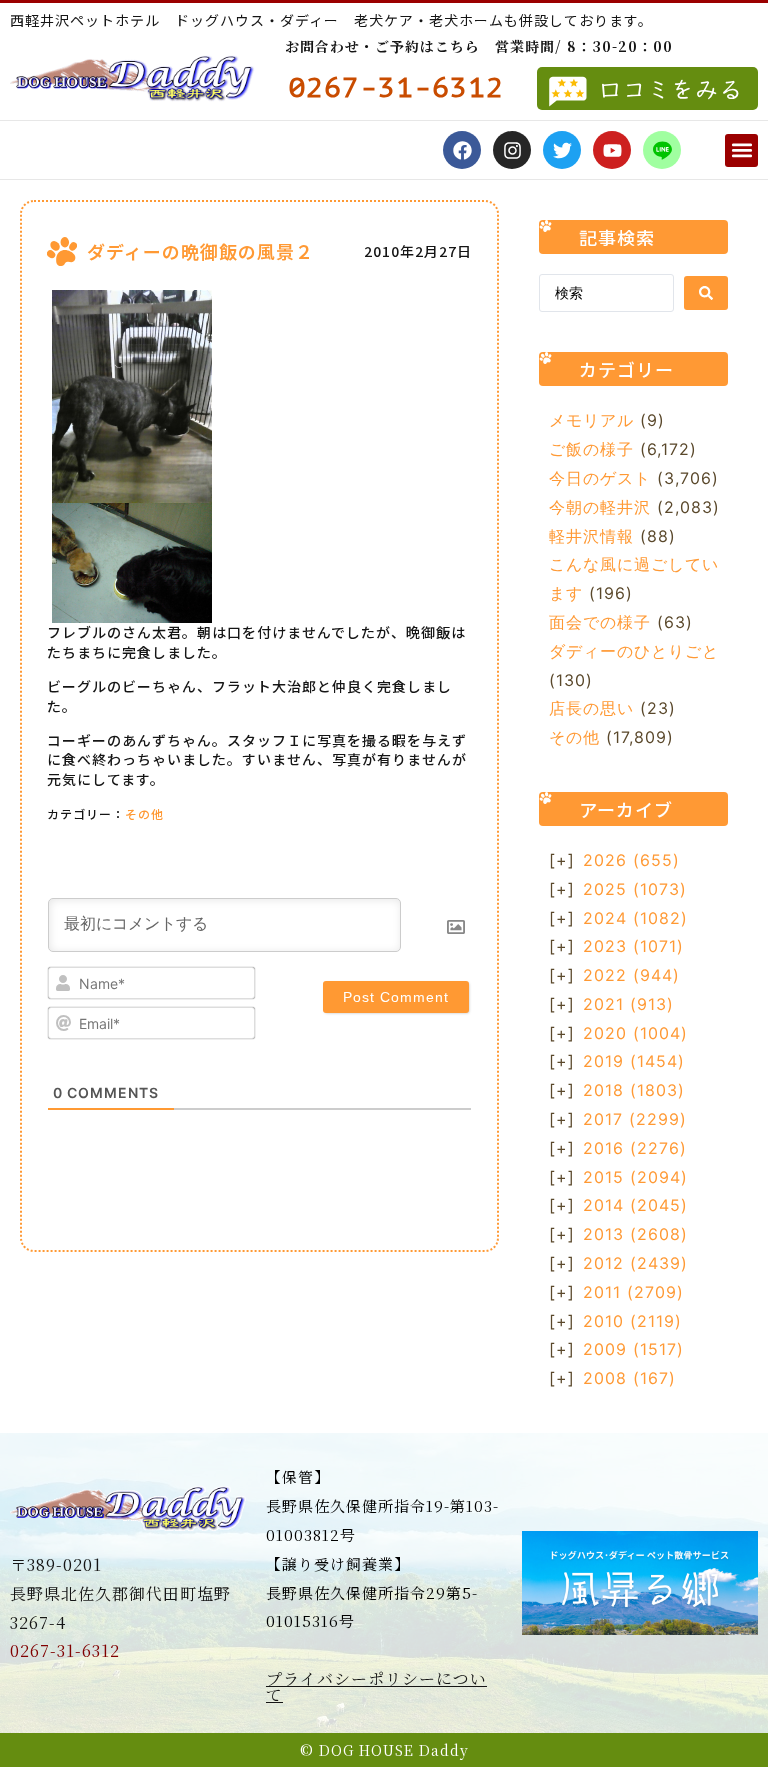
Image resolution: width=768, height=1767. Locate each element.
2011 (633, 1292)
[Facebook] (462, 150)
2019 (634, 1061)
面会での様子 (600, 622)
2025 (635, 889)
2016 (635, 1148)
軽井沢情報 (591, 536)
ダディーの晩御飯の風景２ (200, 251)
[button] (741, 150)
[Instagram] (512, 150)
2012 (635, 1263)
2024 (635, 918)
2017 (635, 1119)
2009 (633, 1349)
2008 (629, 1378)
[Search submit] (706, 293)
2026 (631, 860)
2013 (635, 1234)
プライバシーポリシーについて (376, 1686)
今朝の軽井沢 (600, 507)
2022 (631, 975)
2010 (632, 1321)
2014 (635, 1205)
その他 (144, 813)
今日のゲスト (600, 478)
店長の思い (591, 708)
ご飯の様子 (591, 449)
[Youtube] (612, 150)
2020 (635, 1033)
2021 (628, 1004)
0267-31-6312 (65, 1650)
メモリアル (591, 420)
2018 (634, 1090)
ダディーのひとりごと (634, 651)
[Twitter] (562, 150)
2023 (633, 946)
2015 (635, 1177)
